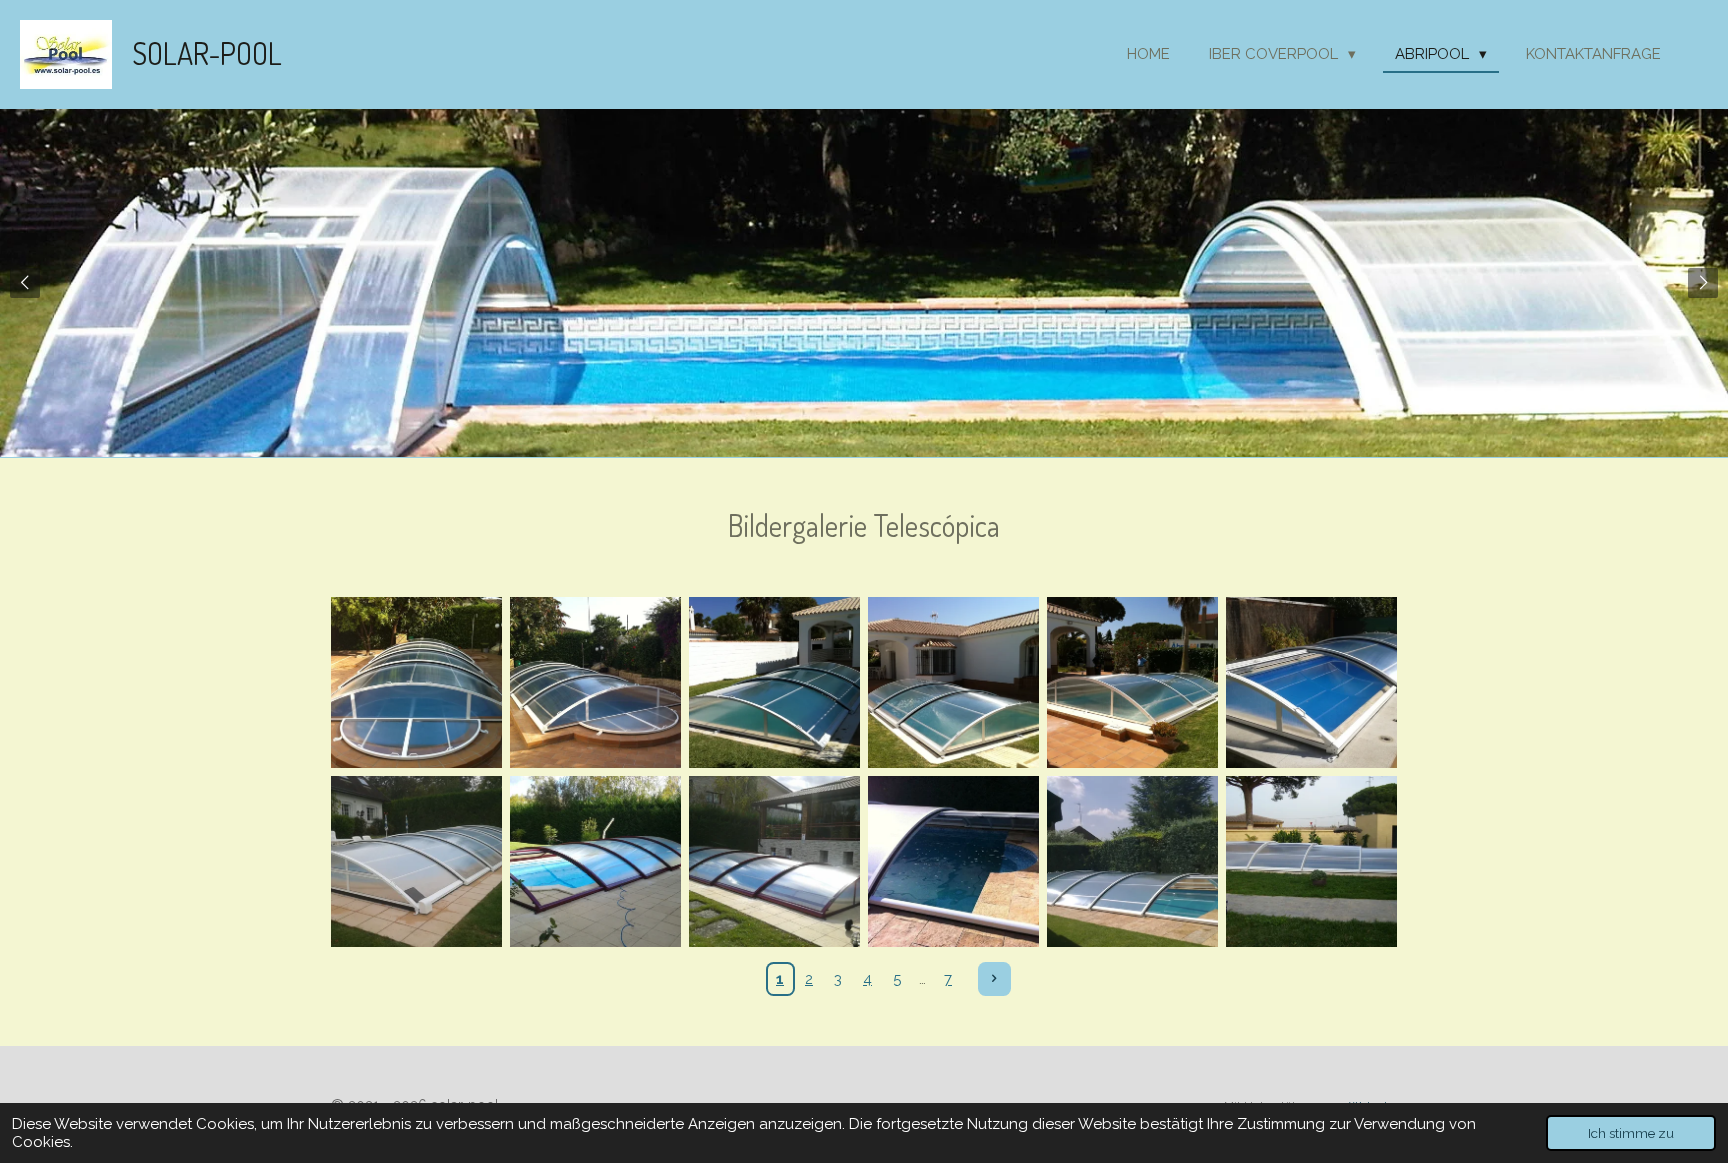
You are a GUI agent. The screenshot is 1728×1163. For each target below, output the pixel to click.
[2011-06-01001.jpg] (774, 682)
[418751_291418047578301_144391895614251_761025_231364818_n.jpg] (953, 861)
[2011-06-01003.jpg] (1132, 682)
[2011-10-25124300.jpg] (774, 861)
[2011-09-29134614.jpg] (1311, 682)
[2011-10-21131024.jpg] (416, 861)
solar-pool (207, 53)
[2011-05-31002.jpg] (416, 682)
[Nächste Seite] (995, 979)
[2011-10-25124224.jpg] (595, 861)
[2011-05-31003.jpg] (595, 682)
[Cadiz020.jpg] (1311, 861)
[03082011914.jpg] (1132, 861)
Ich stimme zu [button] (1631, 1133)
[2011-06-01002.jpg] (953, 682)
